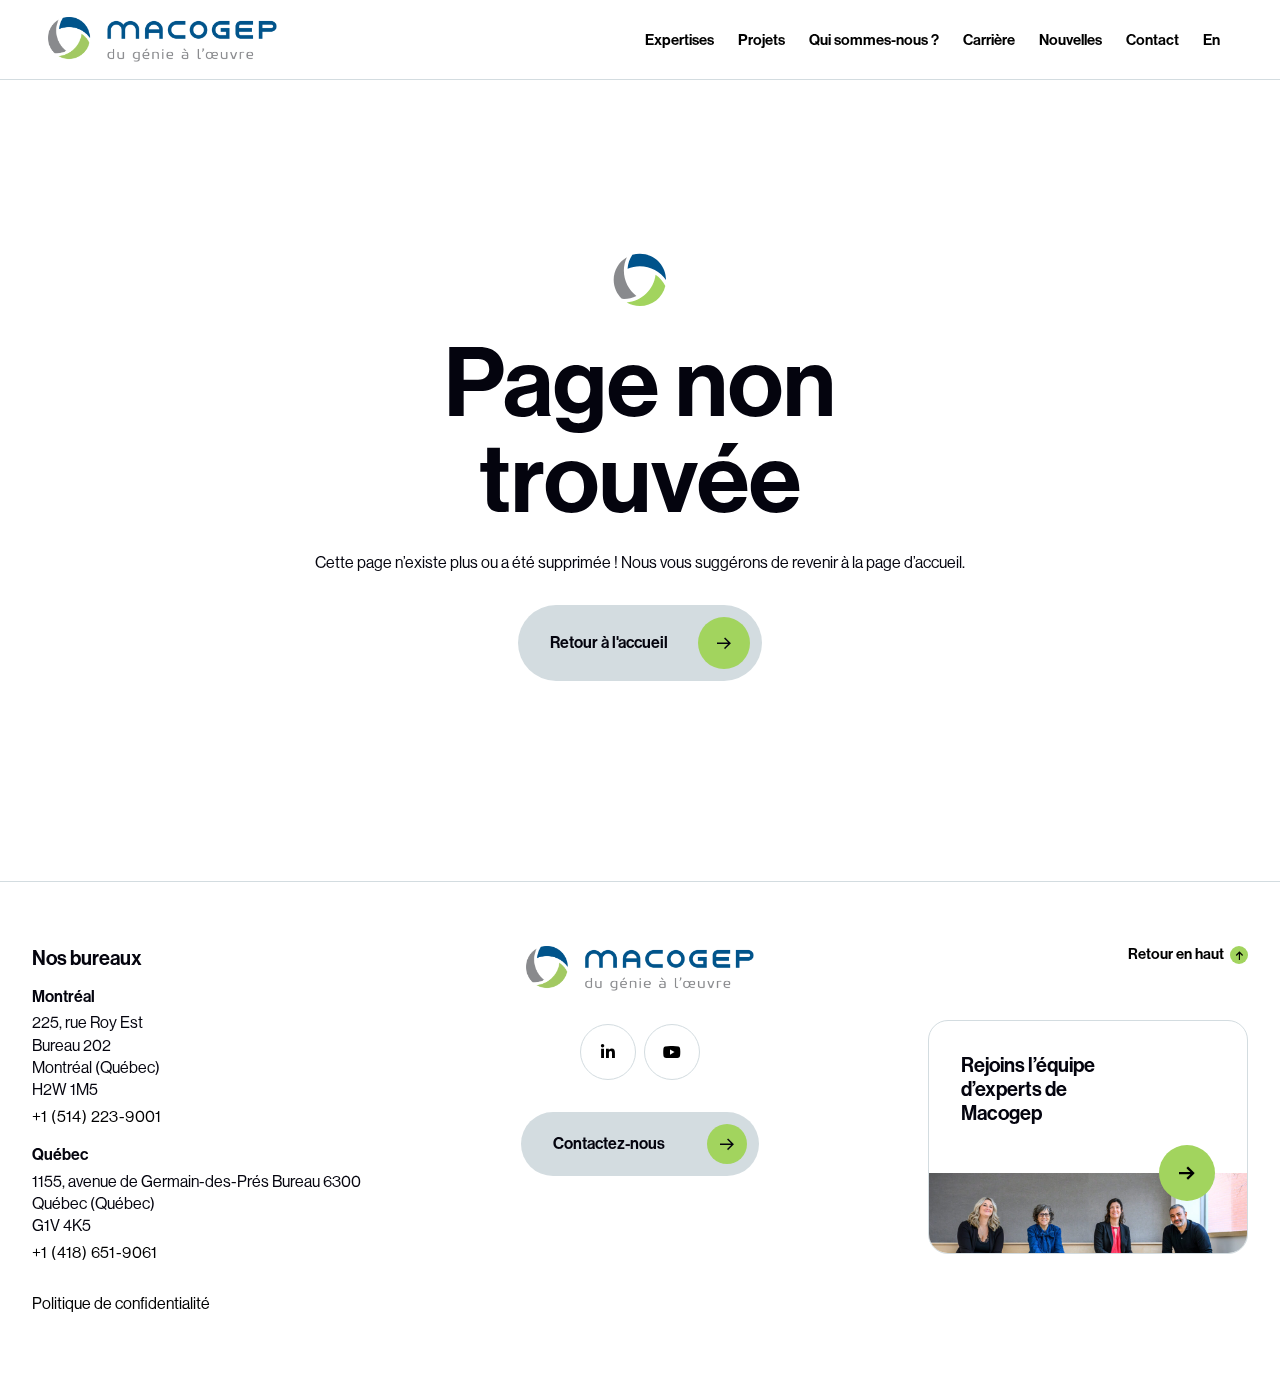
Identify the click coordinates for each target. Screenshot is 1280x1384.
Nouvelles (1070, 40)
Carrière (989, 40)
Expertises (679, 40)
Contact (1152, 40)
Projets (761, 40)
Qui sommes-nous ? (874, 40)
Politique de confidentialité (121, 1303)
